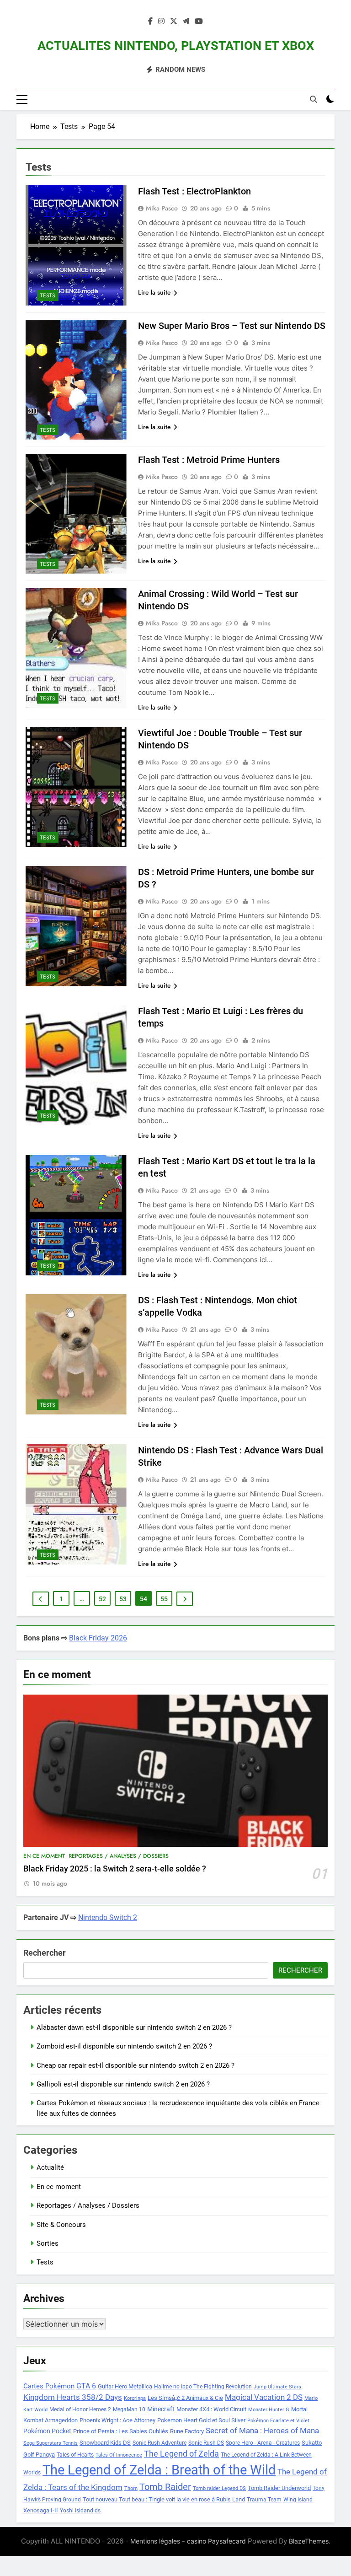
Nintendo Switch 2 (108, 1917)
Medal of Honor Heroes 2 (80, 2409)
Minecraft (161, 2409)
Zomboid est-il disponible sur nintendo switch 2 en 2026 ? (124, 2046)
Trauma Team (264, 2500)
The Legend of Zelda (181, 2454)
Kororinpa (135, 2398)
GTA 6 (86, 2386)
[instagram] (161, 22)
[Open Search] (314, 99)
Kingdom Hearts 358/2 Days (73, 2397)
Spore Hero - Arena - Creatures (263, 2443)
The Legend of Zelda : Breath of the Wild (159, 2470)
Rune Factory (187, 2431)
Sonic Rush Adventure (160, 2443)
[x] (174, 22)
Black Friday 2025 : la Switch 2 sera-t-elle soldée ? (115, 1869)
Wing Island (298, 2500)
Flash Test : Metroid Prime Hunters (209, 460)
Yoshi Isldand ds (80, 2511)
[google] (186, 22)
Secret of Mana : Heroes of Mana (262, 2431)
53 (123, 1599)
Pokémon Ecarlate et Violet (278, 2421)
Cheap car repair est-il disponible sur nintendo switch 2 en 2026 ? (136, 2065)
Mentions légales (155, 2541)
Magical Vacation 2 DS (264, 2397)
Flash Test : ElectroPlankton (194, 191)
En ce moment (44, 1856)
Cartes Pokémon (49, 2386)
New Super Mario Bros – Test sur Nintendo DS (232, 326)
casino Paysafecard (216, 2541)
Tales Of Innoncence (119, 2455)
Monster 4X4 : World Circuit (211, 2409)
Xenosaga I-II (41, 2510)
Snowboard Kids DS (105, 2443)
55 (164, 1599)
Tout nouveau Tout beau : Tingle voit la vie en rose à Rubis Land (164, 2499)
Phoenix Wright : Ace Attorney (117, 2420)
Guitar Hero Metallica (125, 2386)
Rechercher (45, 1953)
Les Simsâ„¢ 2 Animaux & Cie (185, 2398)
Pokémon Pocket (47, 2431)
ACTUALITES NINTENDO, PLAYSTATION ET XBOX (176, 46)
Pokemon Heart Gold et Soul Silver (201, 2420)
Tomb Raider (165, 2487)
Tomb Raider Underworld (279, 2488)
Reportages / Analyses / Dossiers (119, 1856)
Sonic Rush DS (206, 2443)
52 (102, 1599)
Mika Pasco (162, 208)
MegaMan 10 (129, 2409)
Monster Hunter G (269, 2410)
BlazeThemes (309, 2541)
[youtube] (199, 22)
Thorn (131, 2488)
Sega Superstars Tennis (51, 2443)
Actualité (50, 2167)
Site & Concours (61, 2225)
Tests (48, 296)
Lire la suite (154, 292)
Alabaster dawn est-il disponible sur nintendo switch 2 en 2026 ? (134, 2027)
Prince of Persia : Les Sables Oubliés (121, 2431)
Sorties (48, 2243)
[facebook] (150, 22)
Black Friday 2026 (98, 1638)
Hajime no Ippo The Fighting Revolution (203, 2387)
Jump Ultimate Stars (277, 2387)
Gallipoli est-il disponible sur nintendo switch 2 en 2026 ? (123, 2084)
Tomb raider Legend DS (219, 2488)
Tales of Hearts (75, 2455)
